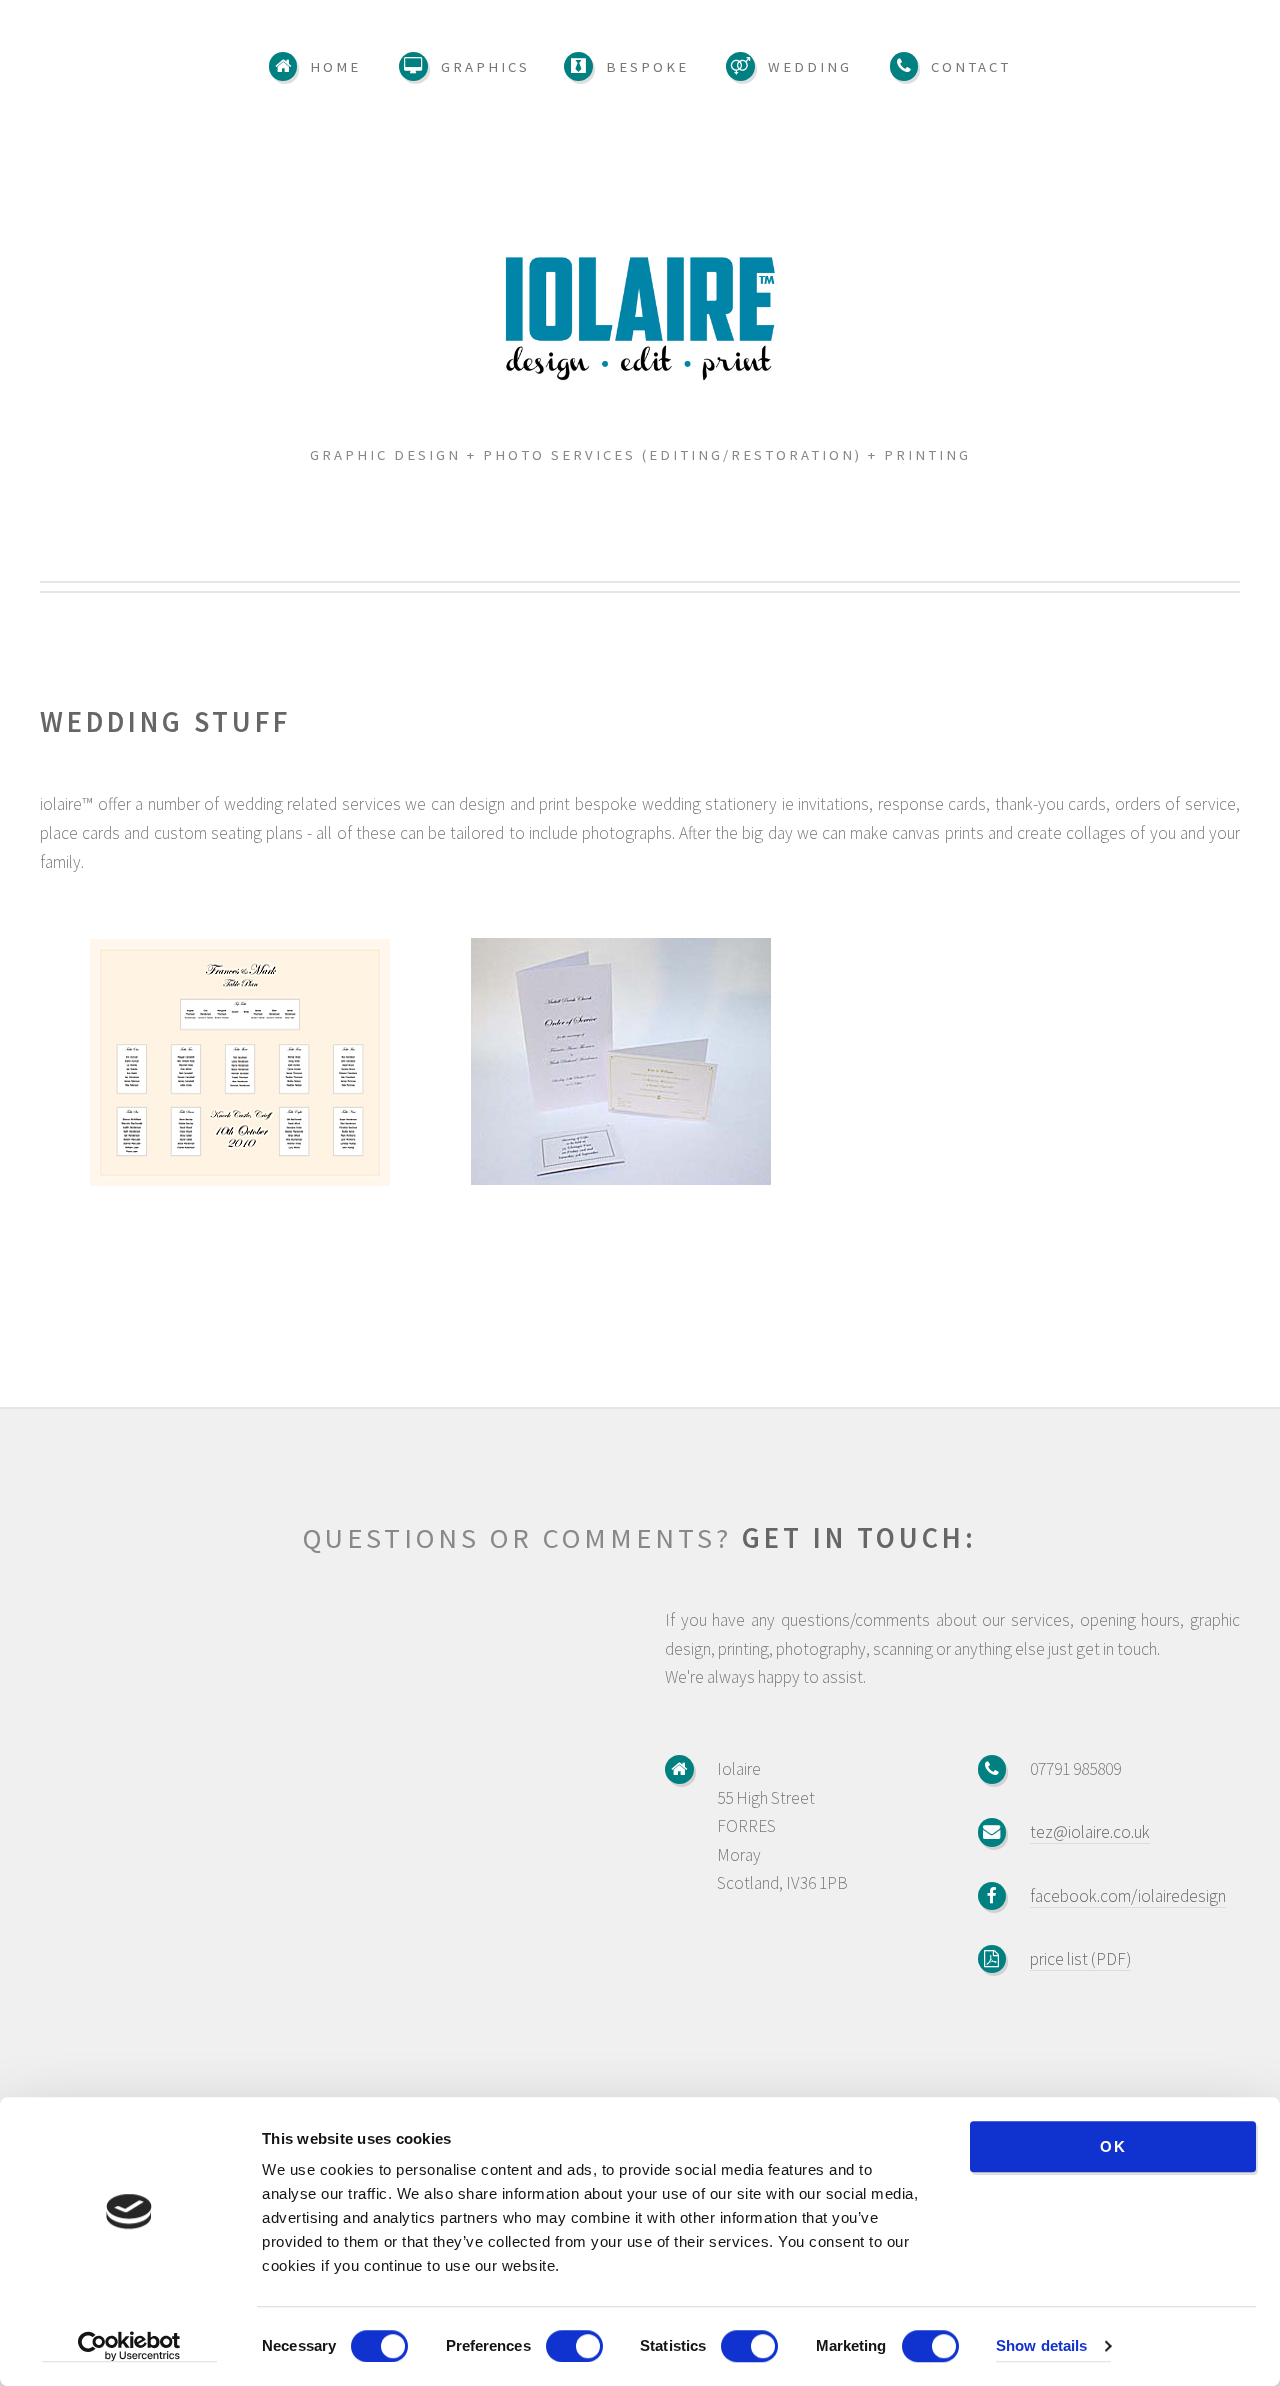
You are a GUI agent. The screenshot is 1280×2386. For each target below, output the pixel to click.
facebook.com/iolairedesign (1128, 1896)
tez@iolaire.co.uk (1090, 1832)
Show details (1041, 2346)
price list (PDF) (1080, 1959)
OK (1113, 2146)
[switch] (574, 2346)
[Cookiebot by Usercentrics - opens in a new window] (129, 2347)
